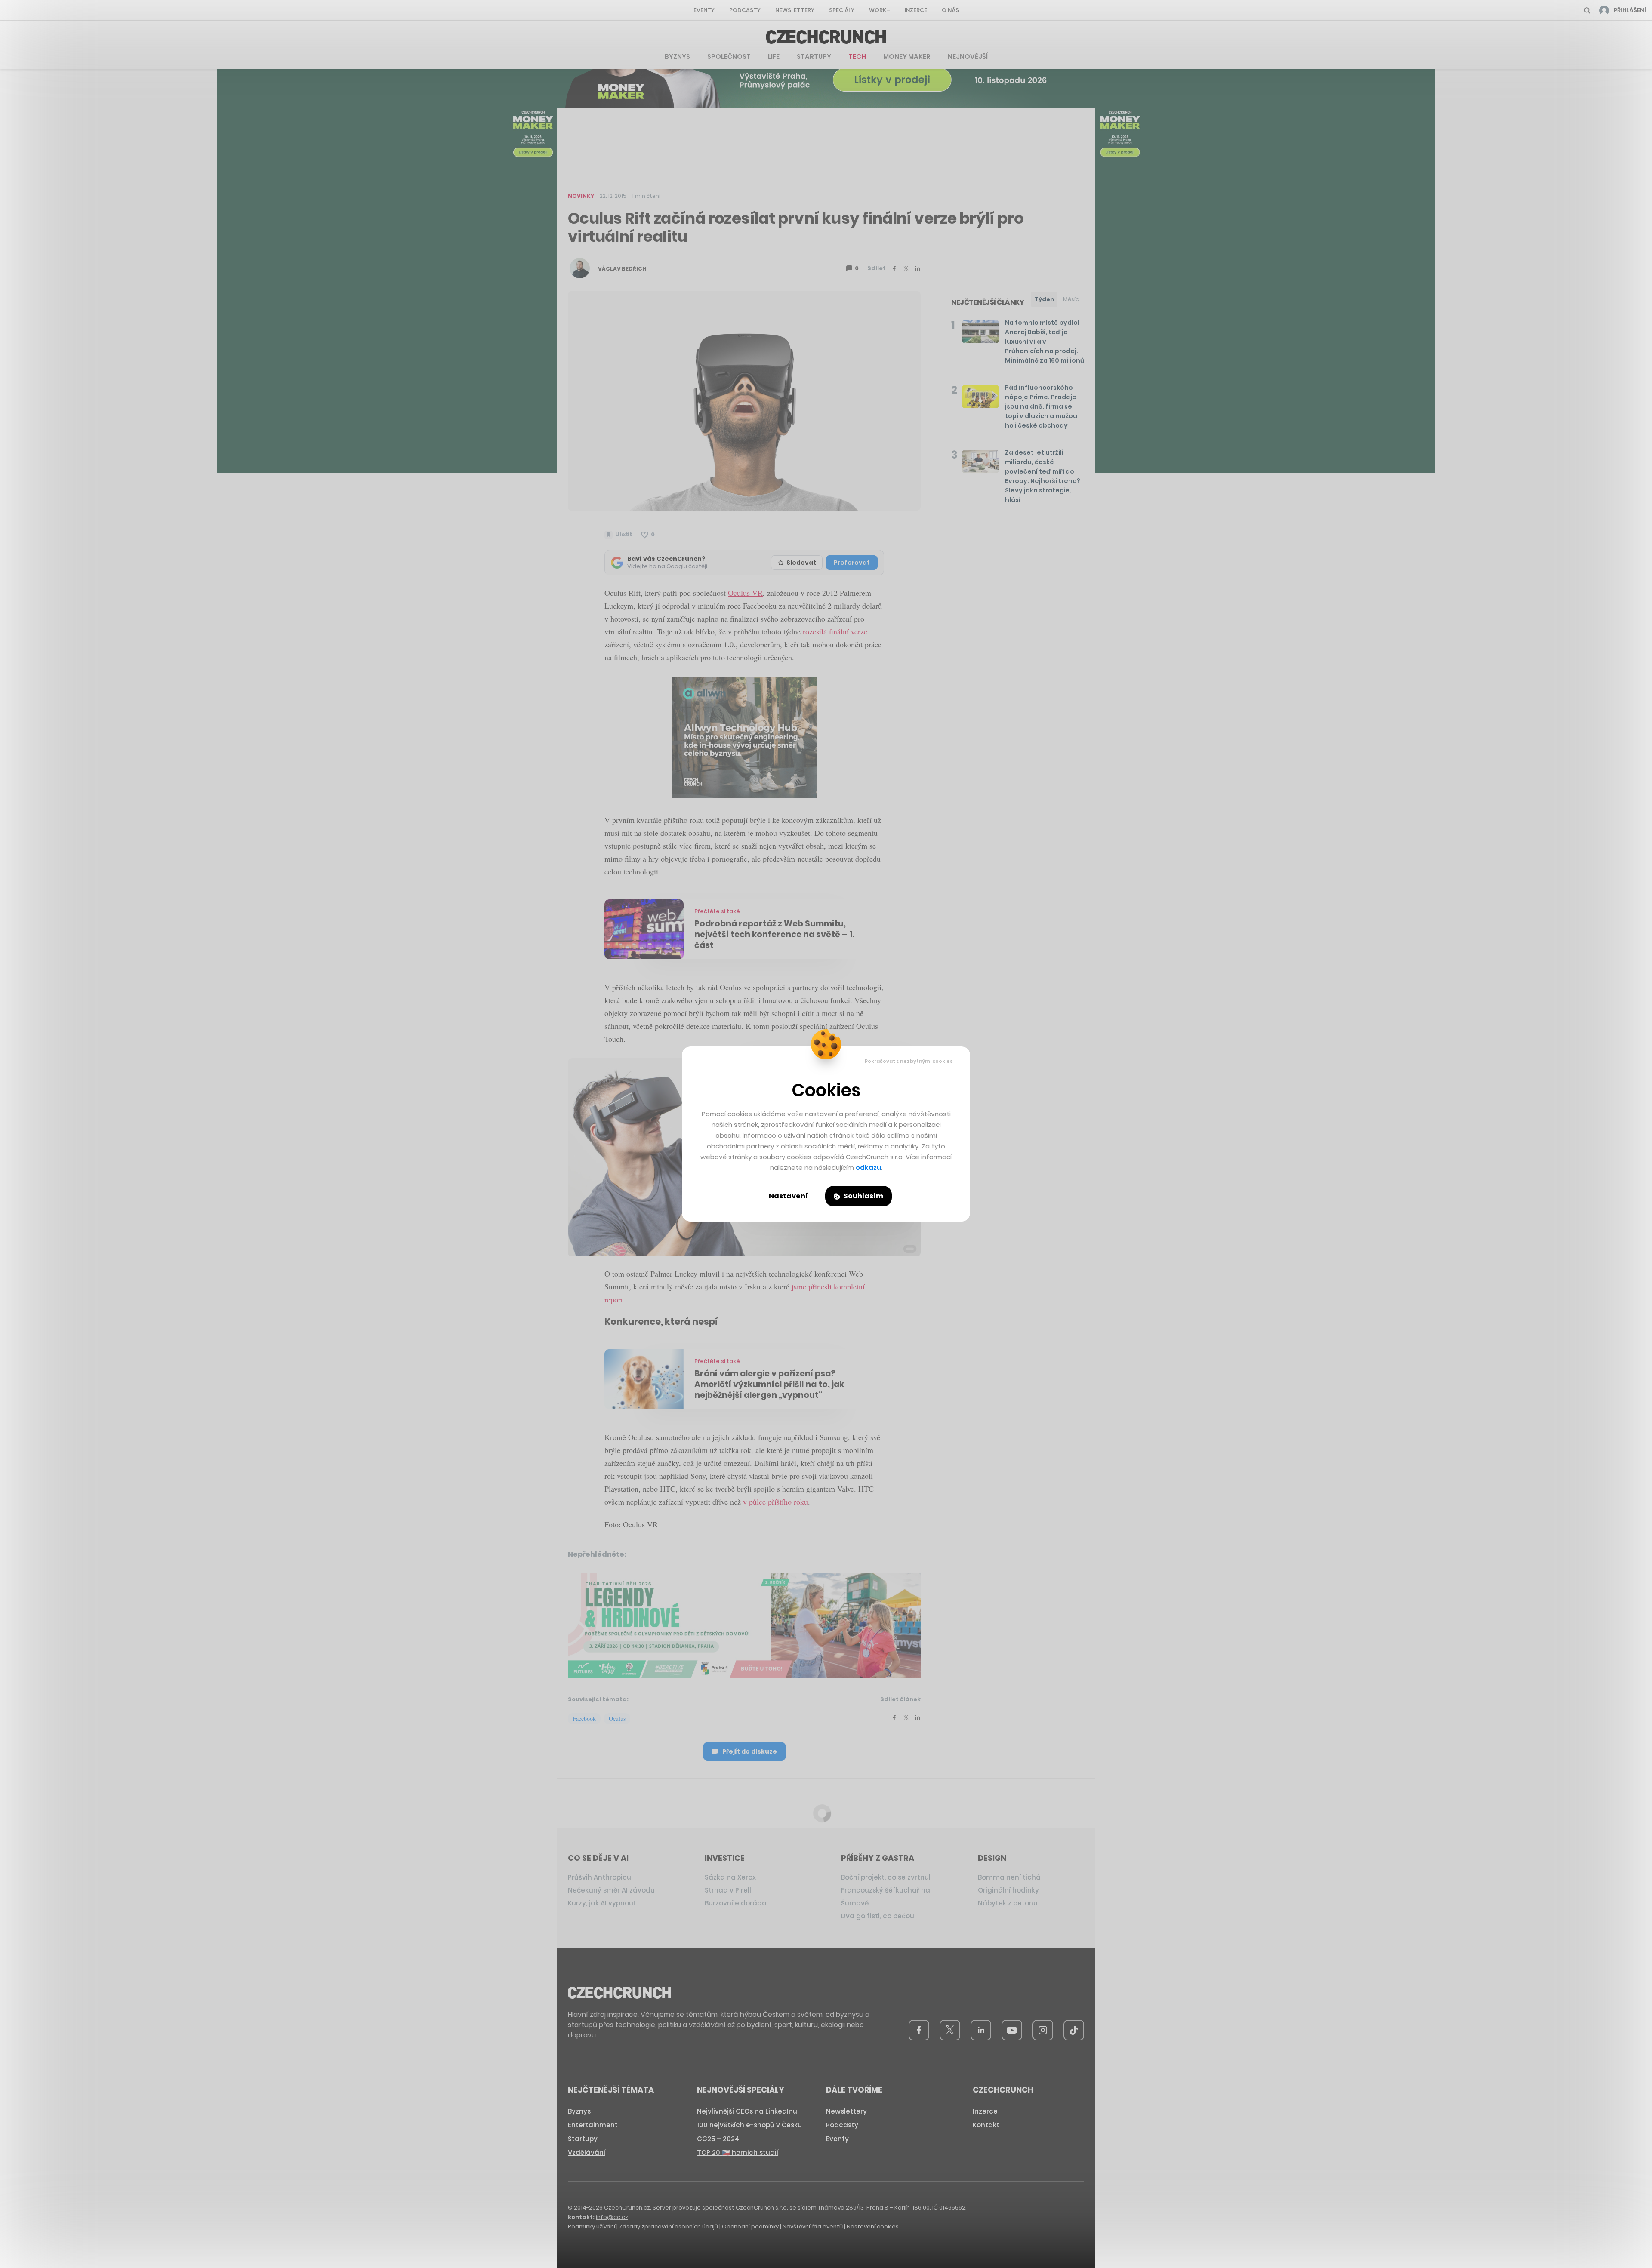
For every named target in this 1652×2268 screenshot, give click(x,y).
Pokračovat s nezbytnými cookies (909, 1061)
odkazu (868, 1168)
